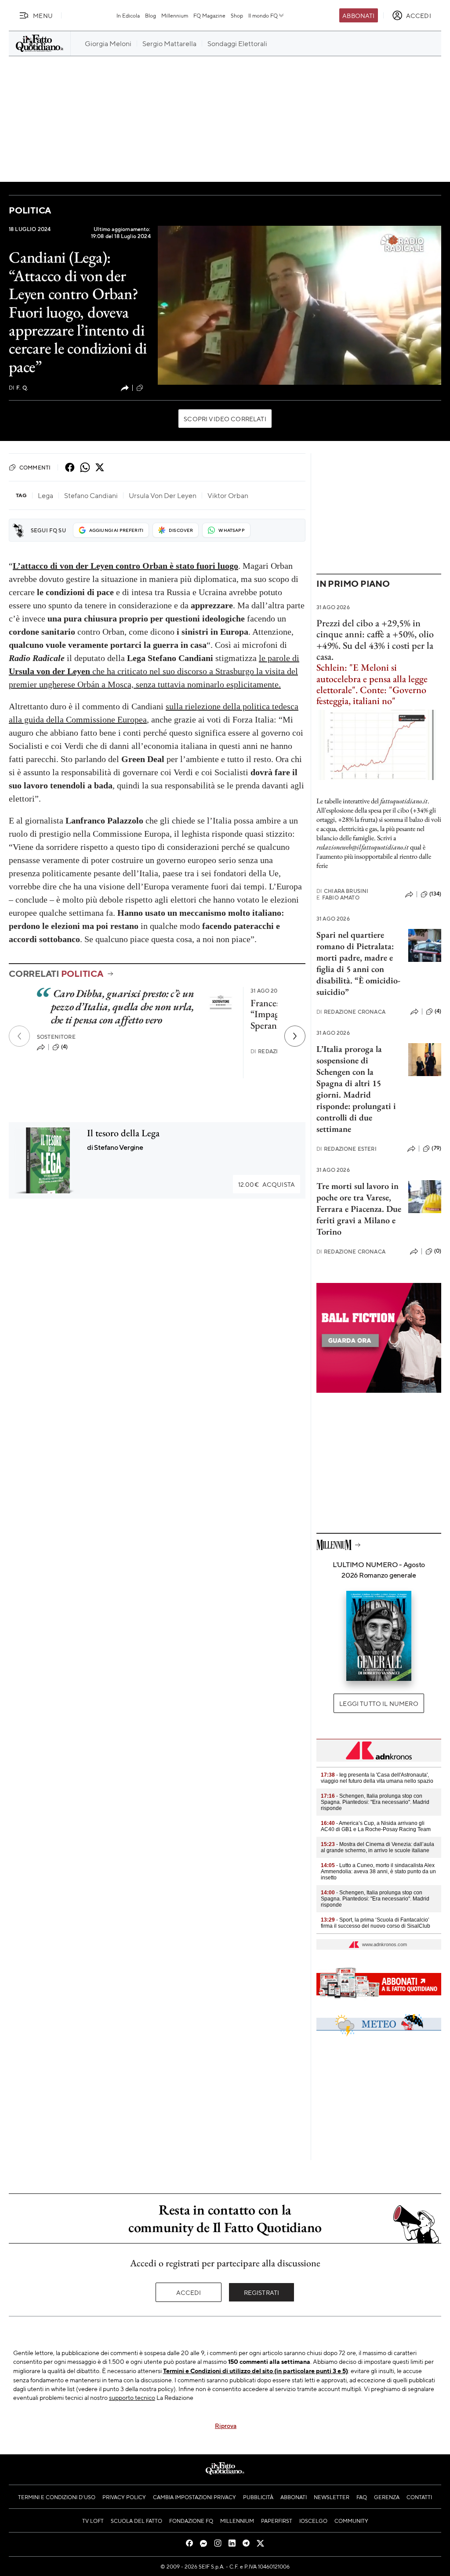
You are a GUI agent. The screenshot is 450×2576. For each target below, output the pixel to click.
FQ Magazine (209, 15)
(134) (435, 894)
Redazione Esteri (347, 1149)
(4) (64, 1047)
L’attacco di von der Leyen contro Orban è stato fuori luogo (125, 566)
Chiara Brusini (342, 891)
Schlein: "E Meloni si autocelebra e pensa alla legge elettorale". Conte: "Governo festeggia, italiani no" (372, 684)
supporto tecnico (132, 2397)
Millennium (175, 15)
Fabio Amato (338, 898)
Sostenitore (56, 1037)
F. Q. (18, 388)
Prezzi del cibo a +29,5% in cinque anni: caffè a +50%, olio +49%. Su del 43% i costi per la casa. (375, 640)
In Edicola (128, 15)
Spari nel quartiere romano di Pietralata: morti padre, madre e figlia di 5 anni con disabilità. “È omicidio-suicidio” (358, 963)
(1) (148, 387)
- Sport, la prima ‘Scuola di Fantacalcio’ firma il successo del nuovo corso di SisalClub (376, 1923)
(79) (436, 1148)
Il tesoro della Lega (123, 1133)
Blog (151, 15)
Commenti (35, 467)
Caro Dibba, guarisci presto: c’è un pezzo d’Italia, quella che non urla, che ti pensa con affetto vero (123, 1006)
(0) (438, 1251)
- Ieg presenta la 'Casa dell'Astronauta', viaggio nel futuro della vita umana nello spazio (377, 1778)
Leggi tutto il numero (379, 1703)
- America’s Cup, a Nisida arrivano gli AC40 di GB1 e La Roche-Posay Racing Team (376, 1826)
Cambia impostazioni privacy (194, 2497)
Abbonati (358, 15)
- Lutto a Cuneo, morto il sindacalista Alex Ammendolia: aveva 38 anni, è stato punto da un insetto (378, 1871)
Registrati (262, 2292)
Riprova (226, 2425)
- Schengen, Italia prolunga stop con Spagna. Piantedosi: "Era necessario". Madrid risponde (375, 1802)
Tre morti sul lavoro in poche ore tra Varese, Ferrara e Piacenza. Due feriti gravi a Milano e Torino (359, 1209)
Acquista (267, 1184)
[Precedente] (19, 1036)
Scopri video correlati (225, 419)
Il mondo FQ (263, 15)
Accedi (189, 2292)
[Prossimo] (295, 1036)
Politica (30, 210)
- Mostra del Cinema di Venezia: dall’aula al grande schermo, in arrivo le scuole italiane (377, 1847)
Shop (237, 15)
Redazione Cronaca (351, 1012)
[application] (299, 305)
